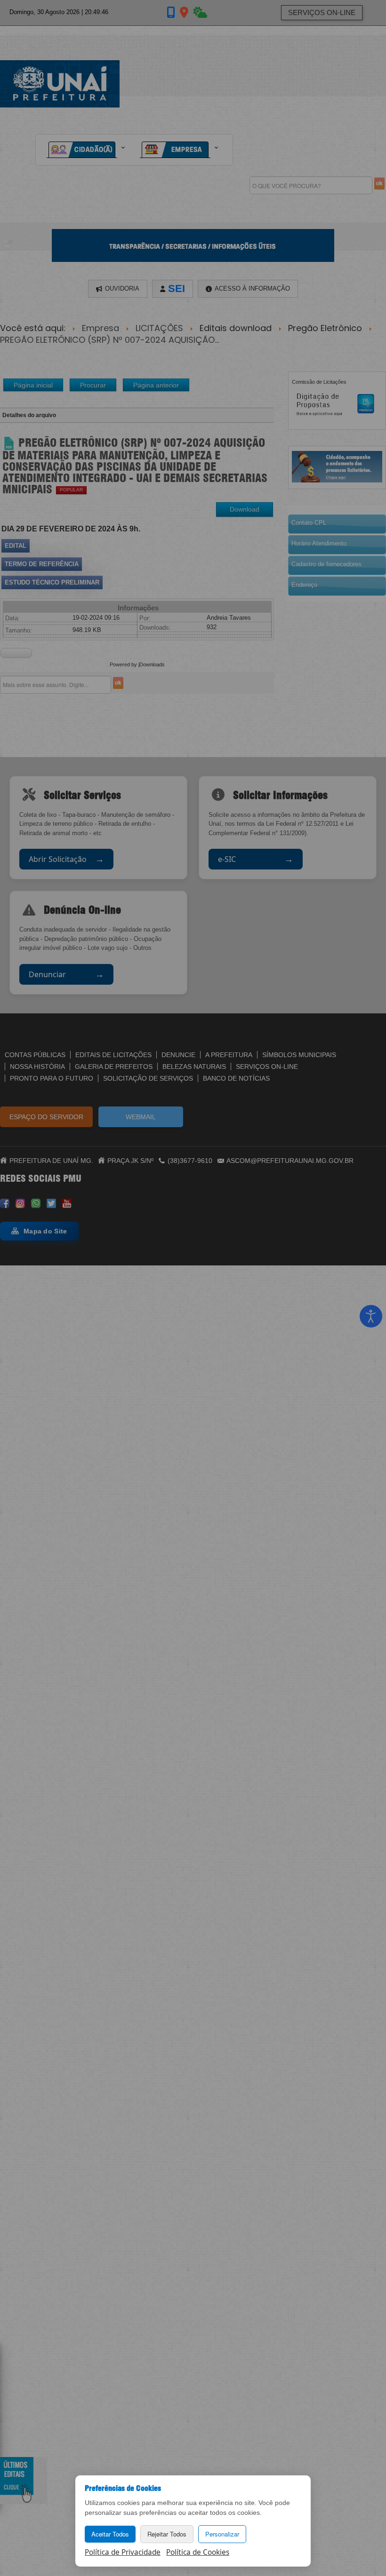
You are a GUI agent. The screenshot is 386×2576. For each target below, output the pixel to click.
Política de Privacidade (123, 2552)
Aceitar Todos (110, 2534)
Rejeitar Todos (167, 2534)
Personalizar (222, 2534)
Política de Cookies (198, 2552)
